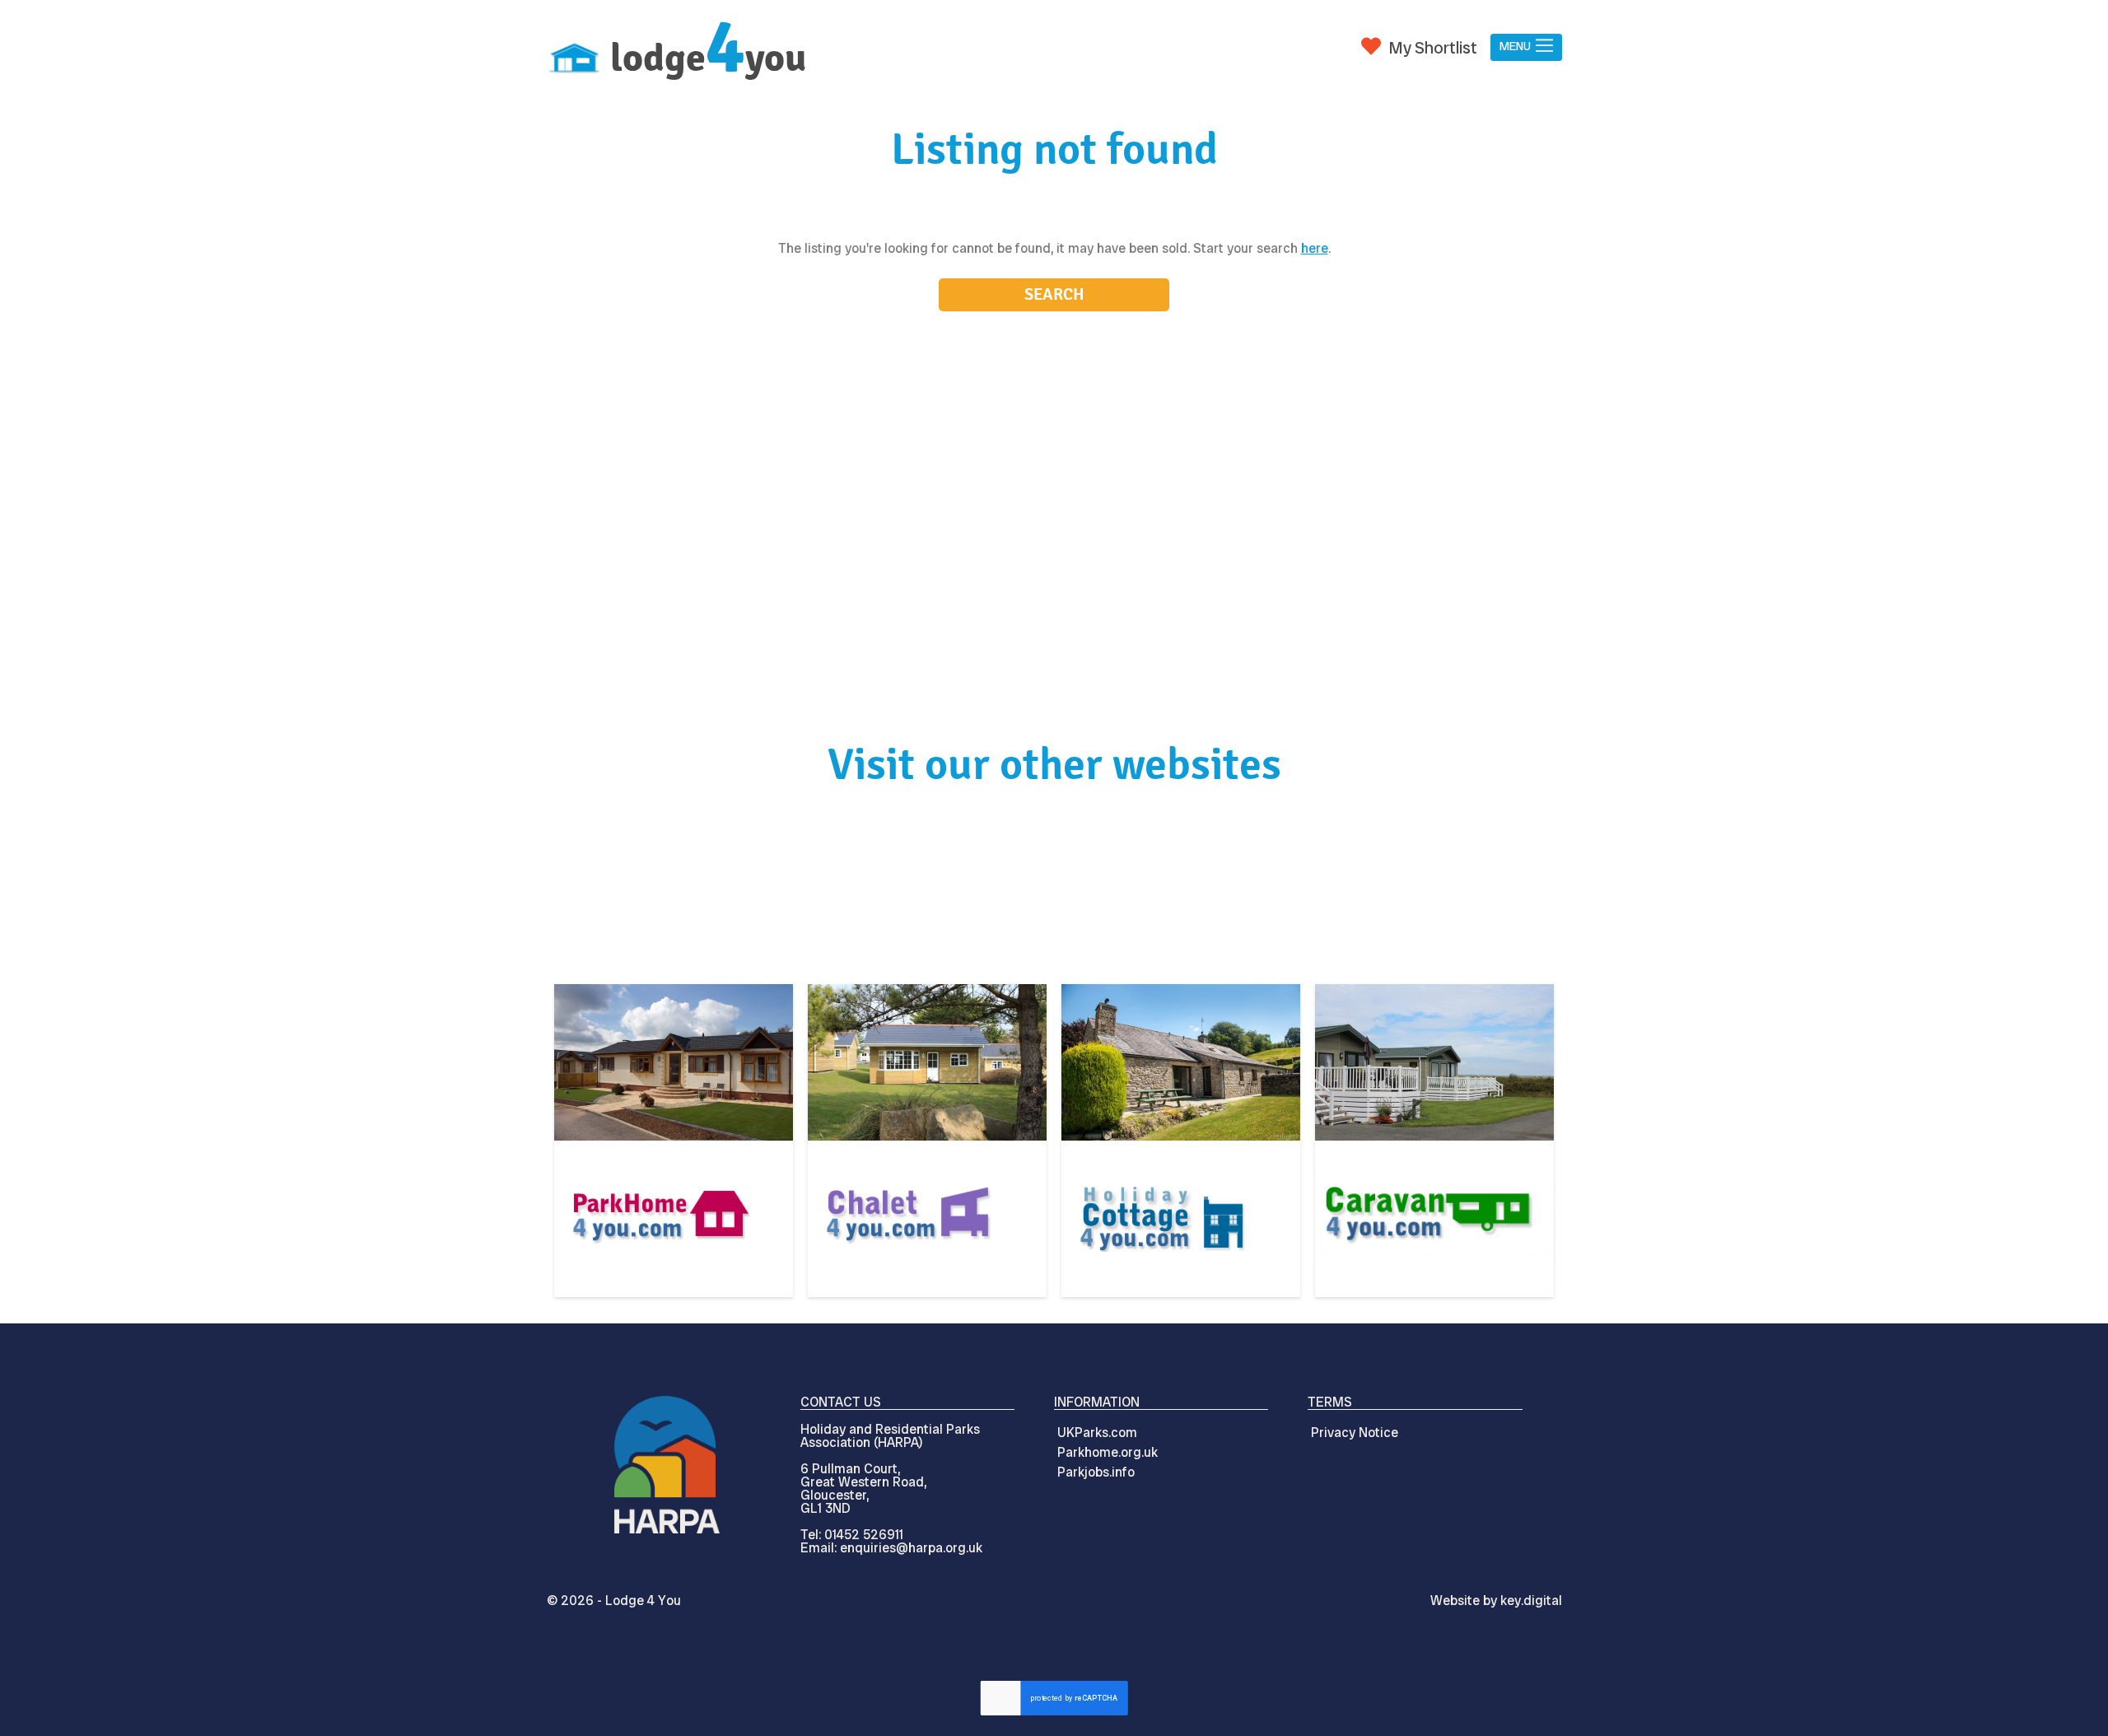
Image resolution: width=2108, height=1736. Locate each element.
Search (1054, 294)
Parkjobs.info (1096, 1472)
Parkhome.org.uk (1108, 1452)
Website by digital (1496, 1601)
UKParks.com (1097, 1433)
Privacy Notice (1355, 1433)
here (1315, 248)
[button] (1526, 47)
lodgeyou (708, 58)
